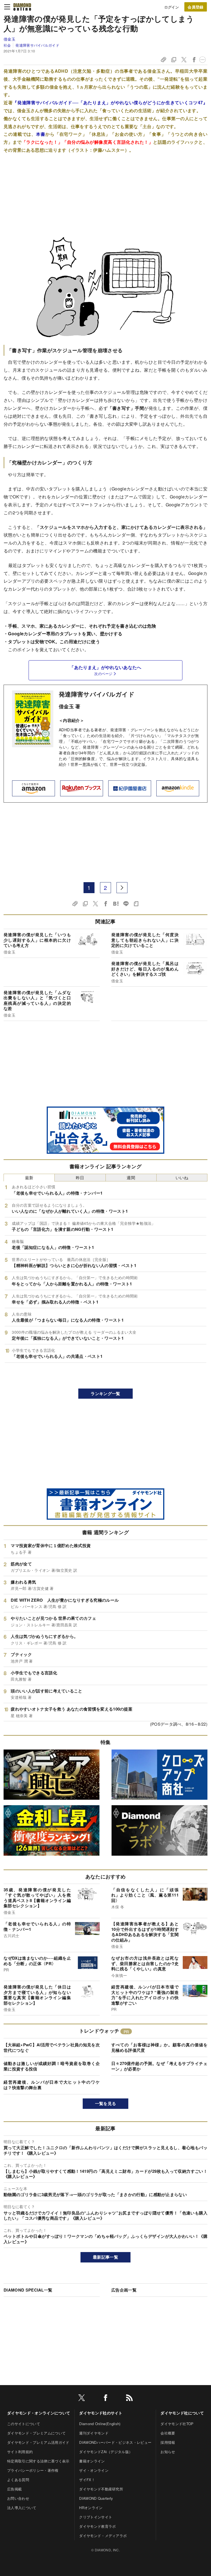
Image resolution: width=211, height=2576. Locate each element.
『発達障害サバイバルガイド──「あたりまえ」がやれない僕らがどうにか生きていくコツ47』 (110, 102)
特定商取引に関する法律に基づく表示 (38, 2461)
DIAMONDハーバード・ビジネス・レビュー (115, 2442)
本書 (41, 134)
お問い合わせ (18, 2498)
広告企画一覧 (124, 2290)
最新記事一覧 (105, 2257)
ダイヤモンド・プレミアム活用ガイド (38, 2442)
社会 (7, 45)
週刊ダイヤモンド (94, 2433)
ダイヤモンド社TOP (177, 2424)
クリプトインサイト (96, 2517)
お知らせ (168, 2452)
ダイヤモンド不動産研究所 (101, 2489)
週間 (131, 1177)
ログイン (172, 7)
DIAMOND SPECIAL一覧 (28, 2290)
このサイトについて (24, 2424)
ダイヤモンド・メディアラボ (103, 2536)
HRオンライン (91, 2508)
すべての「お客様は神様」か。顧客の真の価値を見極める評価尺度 (159, 2047)
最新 (29, 1177)
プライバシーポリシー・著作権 (33, 2470)
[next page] (122, 888)
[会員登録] (196, 7)
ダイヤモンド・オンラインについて (39, 2413)
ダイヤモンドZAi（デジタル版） (106, 2452)
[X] (82, 2399)
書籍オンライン (92, 2461)
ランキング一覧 (105, 1393)
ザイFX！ (87, 2480)
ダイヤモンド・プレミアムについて (36, 2433)
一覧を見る (106, 2103)
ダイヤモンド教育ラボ (97, 2526)
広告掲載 (14, 2489)
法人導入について (22, 2508)
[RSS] (129, 2399)
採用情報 (168, 2442)
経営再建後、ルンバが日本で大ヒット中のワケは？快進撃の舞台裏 (52, 2085)
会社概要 (168, 2433)
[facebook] (105, 2399)
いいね (182, 1177)
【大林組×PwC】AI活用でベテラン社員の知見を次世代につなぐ (52, 2047)
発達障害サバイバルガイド (37, 45)
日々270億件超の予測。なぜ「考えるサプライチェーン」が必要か (159, 2066)
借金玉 (9, 39)
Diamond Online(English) (100, 2424)
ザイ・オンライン (94, 2470)
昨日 (80, 1177)
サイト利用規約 (20, 2452)
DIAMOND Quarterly (96, 2498)
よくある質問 (18, 2480)
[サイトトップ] (22, 7)
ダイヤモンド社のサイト (101, 2413)
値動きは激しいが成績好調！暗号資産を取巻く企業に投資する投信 (52, 2066)
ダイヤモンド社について (182, 2413)
